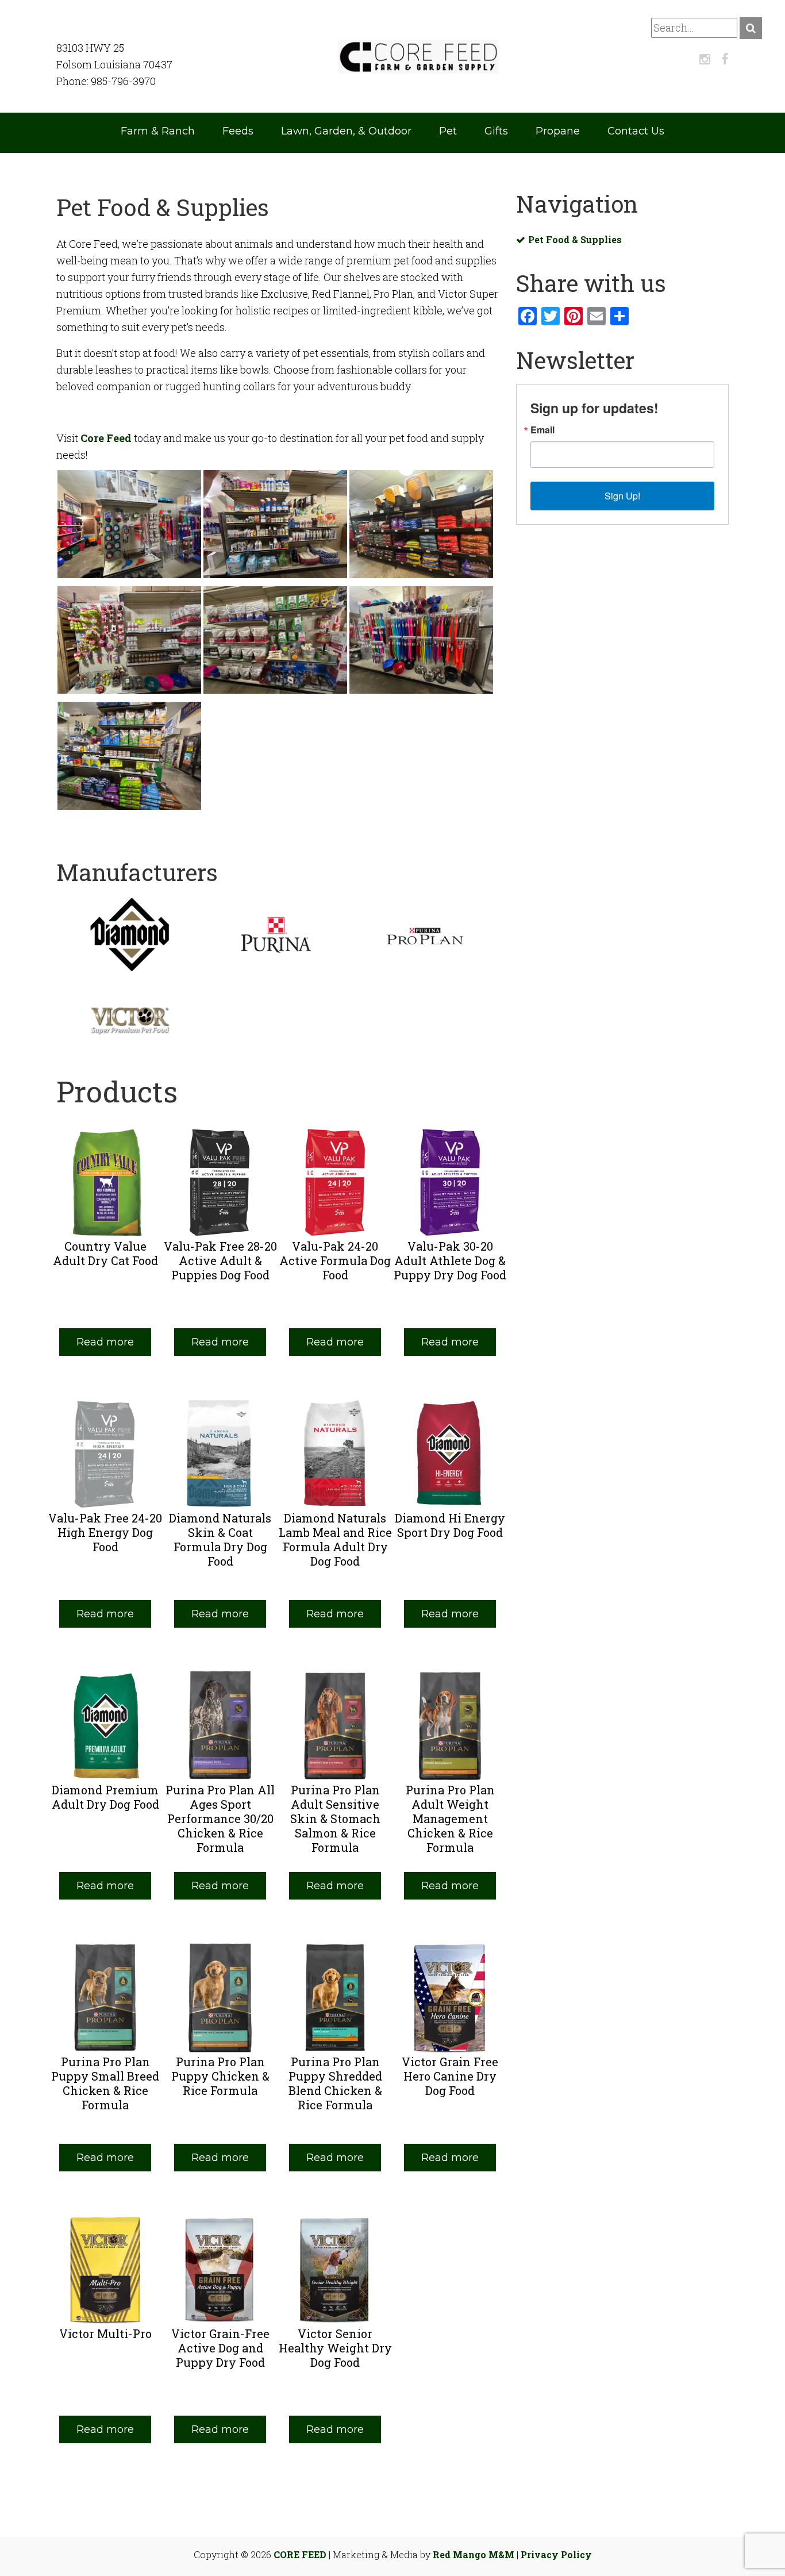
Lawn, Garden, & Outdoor (346, 131)
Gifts (496, 131)
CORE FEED (300, 2554)
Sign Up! (622, 496)
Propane (558, 131)
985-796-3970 (123, 81)
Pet (448, 131)
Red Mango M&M (474, 2554)
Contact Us (636, 131)
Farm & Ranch (158, 131)
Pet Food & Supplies (575, 239)
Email (542, 430)
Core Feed (106, 438)
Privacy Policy (556, 2554)
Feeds (238, 131)
